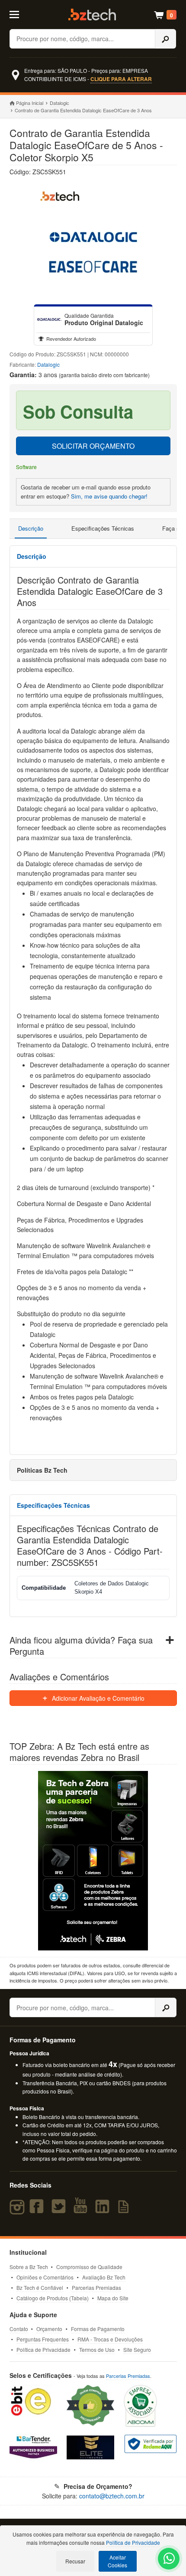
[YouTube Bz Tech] (82, 2210)
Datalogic (59, 103)
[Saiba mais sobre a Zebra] (93, 1861)
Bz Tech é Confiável (40, 2287)
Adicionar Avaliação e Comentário (97, 1698)
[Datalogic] (49, 320)
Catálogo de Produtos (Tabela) (53, 2298)
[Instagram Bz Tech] (18, 2210)
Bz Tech (92, 15)
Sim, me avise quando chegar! (109, 496)
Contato (19, 2329)
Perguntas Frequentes (43, 2339)
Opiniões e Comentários (45, 2277)
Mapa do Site (113, 2298)
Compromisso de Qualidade (89, 2267)
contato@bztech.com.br (112, 2496)
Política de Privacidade (43, 2349)
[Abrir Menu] (20, 14)
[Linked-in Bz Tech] (104, 2210)
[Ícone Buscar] (166, 39)
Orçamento (49, 2329)
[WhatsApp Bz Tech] (169, 2560)
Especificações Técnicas (103, 528)
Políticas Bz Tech (42, 1470)
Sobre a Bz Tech (29, 2267)
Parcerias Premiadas (96, 2287)
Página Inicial (30, 103)
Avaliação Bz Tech (104, 2277)
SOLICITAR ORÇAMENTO (93, 446)
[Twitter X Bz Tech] (61, 2210)
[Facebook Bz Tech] (38, 2210)
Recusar (75, 2561)
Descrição (31, 528)
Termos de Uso (97, 2349)
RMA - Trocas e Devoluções (110, 2339)
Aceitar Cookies (117, 2561)
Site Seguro (137, 2349)
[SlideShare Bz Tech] (125, 2210)
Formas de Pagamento (98, 2329)
